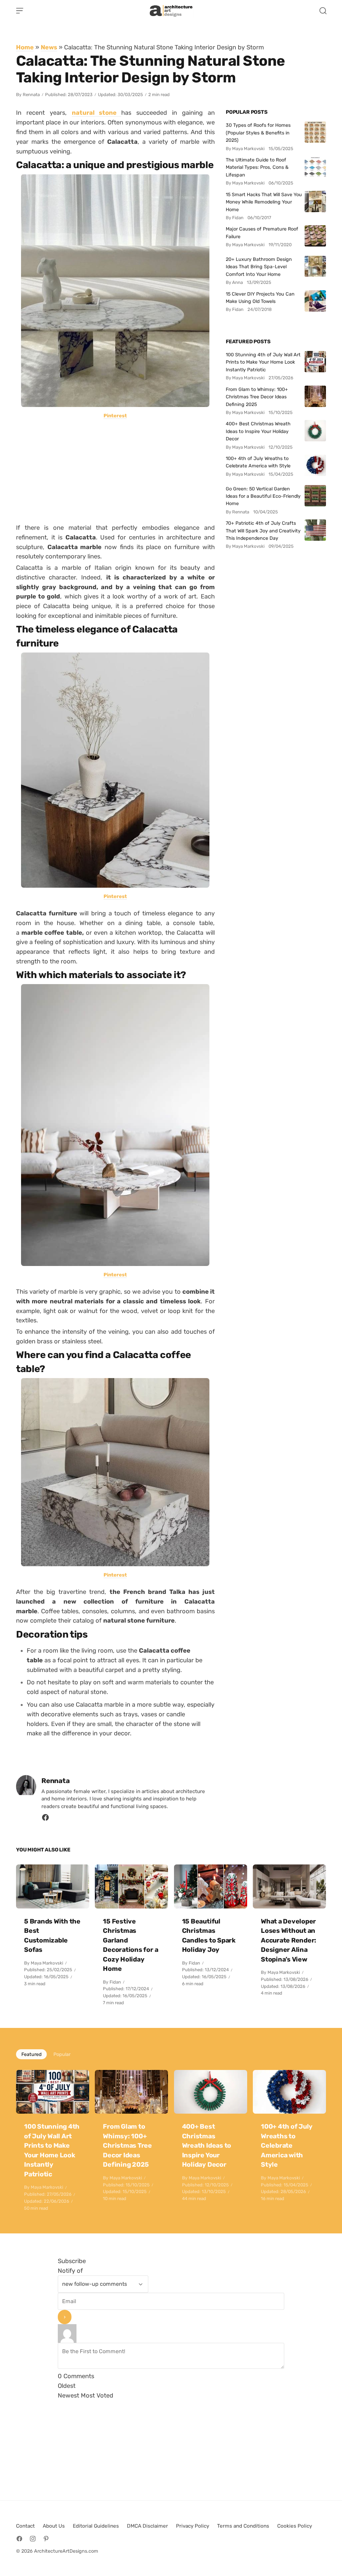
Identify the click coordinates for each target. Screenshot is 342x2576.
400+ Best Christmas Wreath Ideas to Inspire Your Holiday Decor (258, 431)
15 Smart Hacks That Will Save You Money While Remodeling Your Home (264, 202)
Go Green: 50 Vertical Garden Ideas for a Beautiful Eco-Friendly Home (263, 496)
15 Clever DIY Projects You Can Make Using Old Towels (260, 298)
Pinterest (115, 416)
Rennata (31, 95)
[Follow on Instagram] (33, 2539)
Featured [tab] (31, 2054)
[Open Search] (323, 11)
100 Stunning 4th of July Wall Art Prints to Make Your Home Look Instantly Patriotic (263, 362)
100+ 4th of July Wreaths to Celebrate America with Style (258, 462)
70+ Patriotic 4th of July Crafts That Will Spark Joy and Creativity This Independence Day (263, 531)
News (49, 47)
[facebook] (45, 1819)
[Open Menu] (20, 11)
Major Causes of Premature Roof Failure (262, 233)
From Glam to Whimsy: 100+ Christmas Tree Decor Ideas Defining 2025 (257, 397)
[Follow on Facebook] (19, 2539)
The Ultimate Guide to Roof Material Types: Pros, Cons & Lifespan (257, 167)
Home (25, 47)
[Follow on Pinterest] (46, 2539)
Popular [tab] (62, 2054)
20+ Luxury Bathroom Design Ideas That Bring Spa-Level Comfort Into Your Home (259, 267)
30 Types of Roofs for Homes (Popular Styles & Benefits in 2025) (258, 133)
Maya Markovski (47, 1963)
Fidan (115, 1982)
